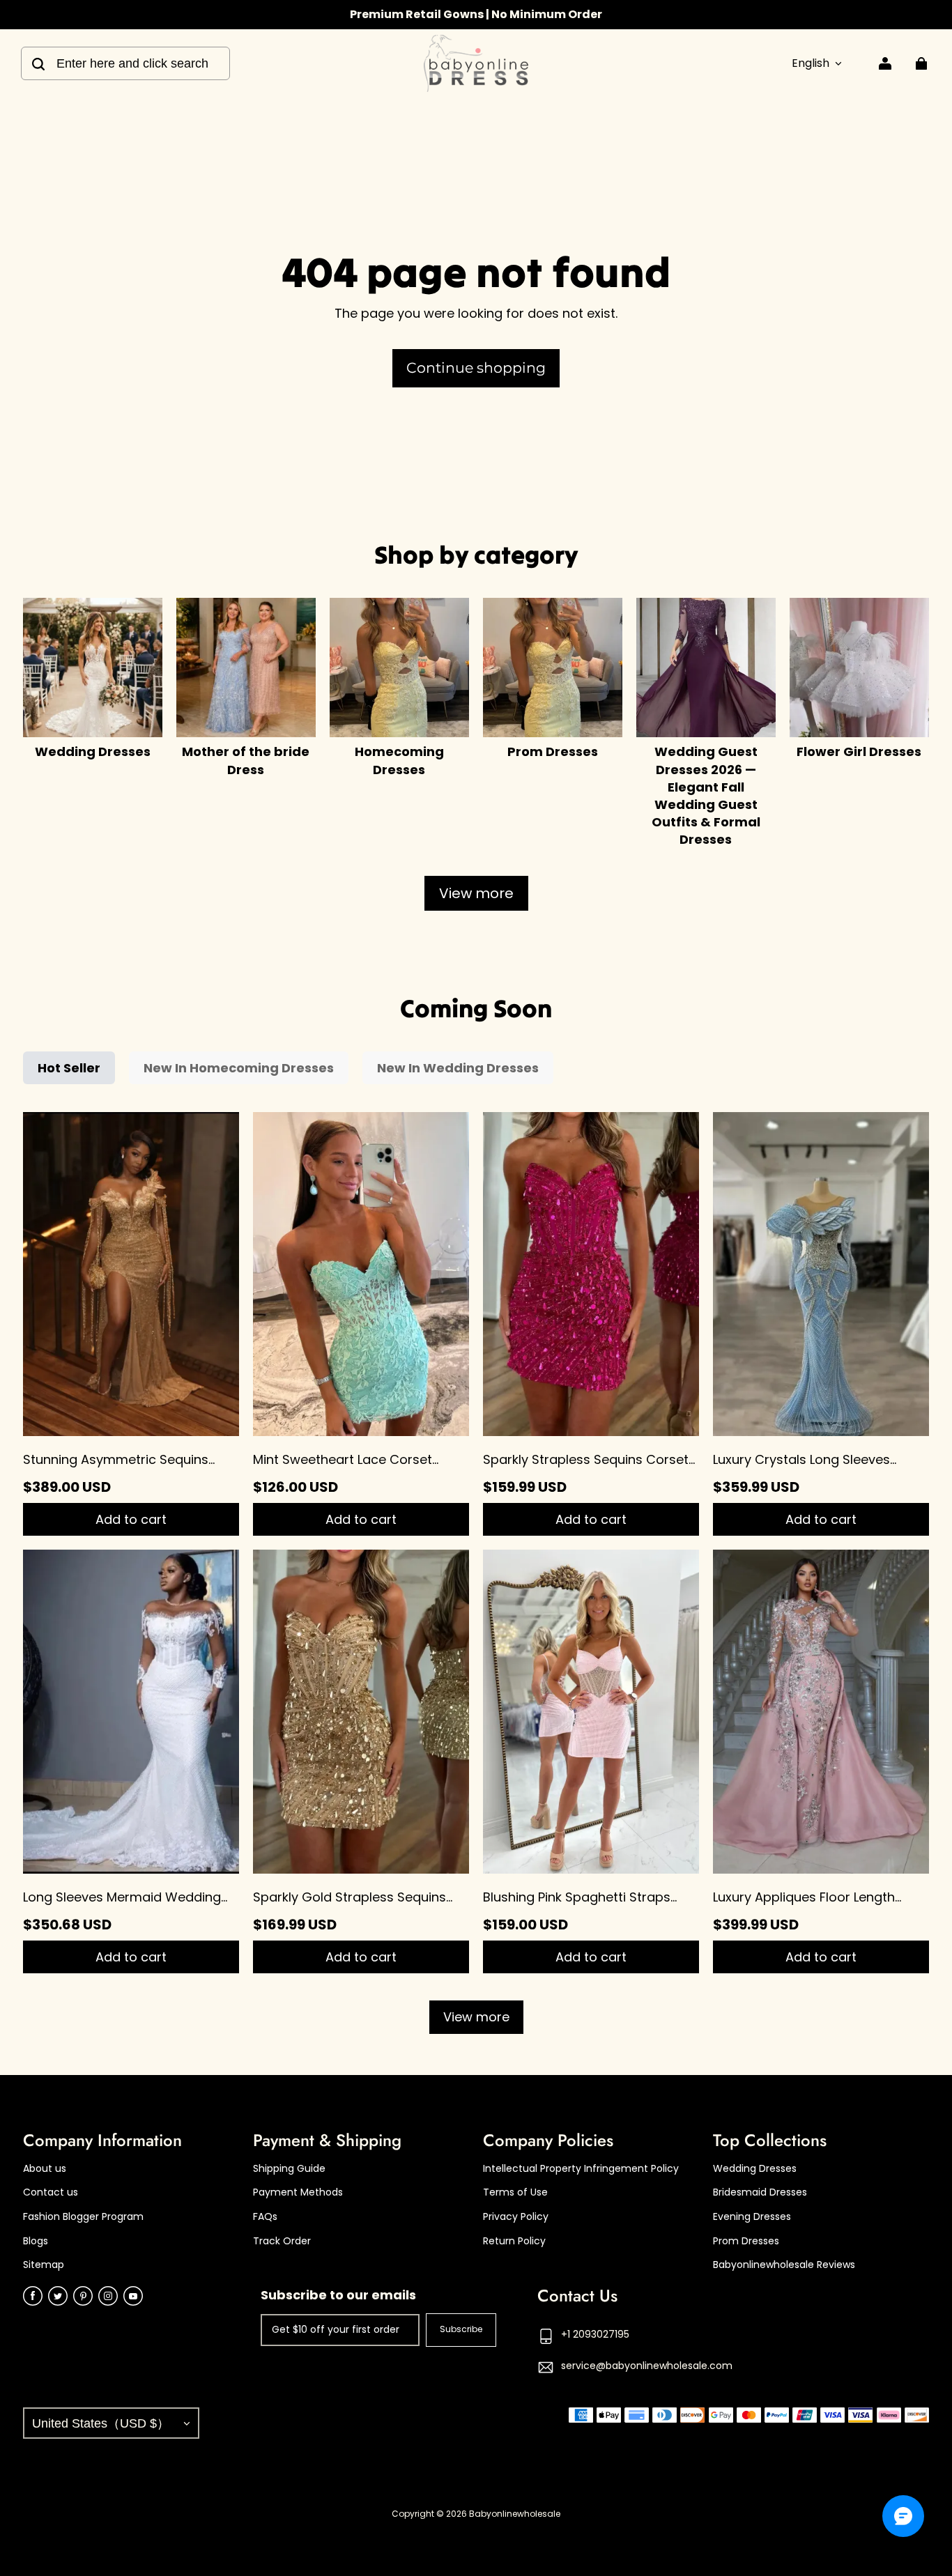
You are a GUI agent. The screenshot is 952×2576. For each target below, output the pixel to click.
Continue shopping (476, 368)
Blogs (36, 2241)
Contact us (51, 2192)
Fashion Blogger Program (83, 2217)
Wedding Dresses (755, 2169)
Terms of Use (515, 2192)
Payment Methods (298, 2192)
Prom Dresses (746, 2241)
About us (45, 2169)
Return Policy (514, 2241)
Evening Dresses (752, 2217)
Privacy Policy (516, 2217)
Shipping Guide (289, 2169)
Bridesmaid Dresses (760, 2192)
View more (476, 893)
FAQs (265, 2217)
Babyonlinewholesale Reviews (784, 2265)
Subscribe (461, 2329)
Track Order (282, 2241)
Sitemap (44, 2265)
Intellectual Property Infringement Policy (581, 2169)
